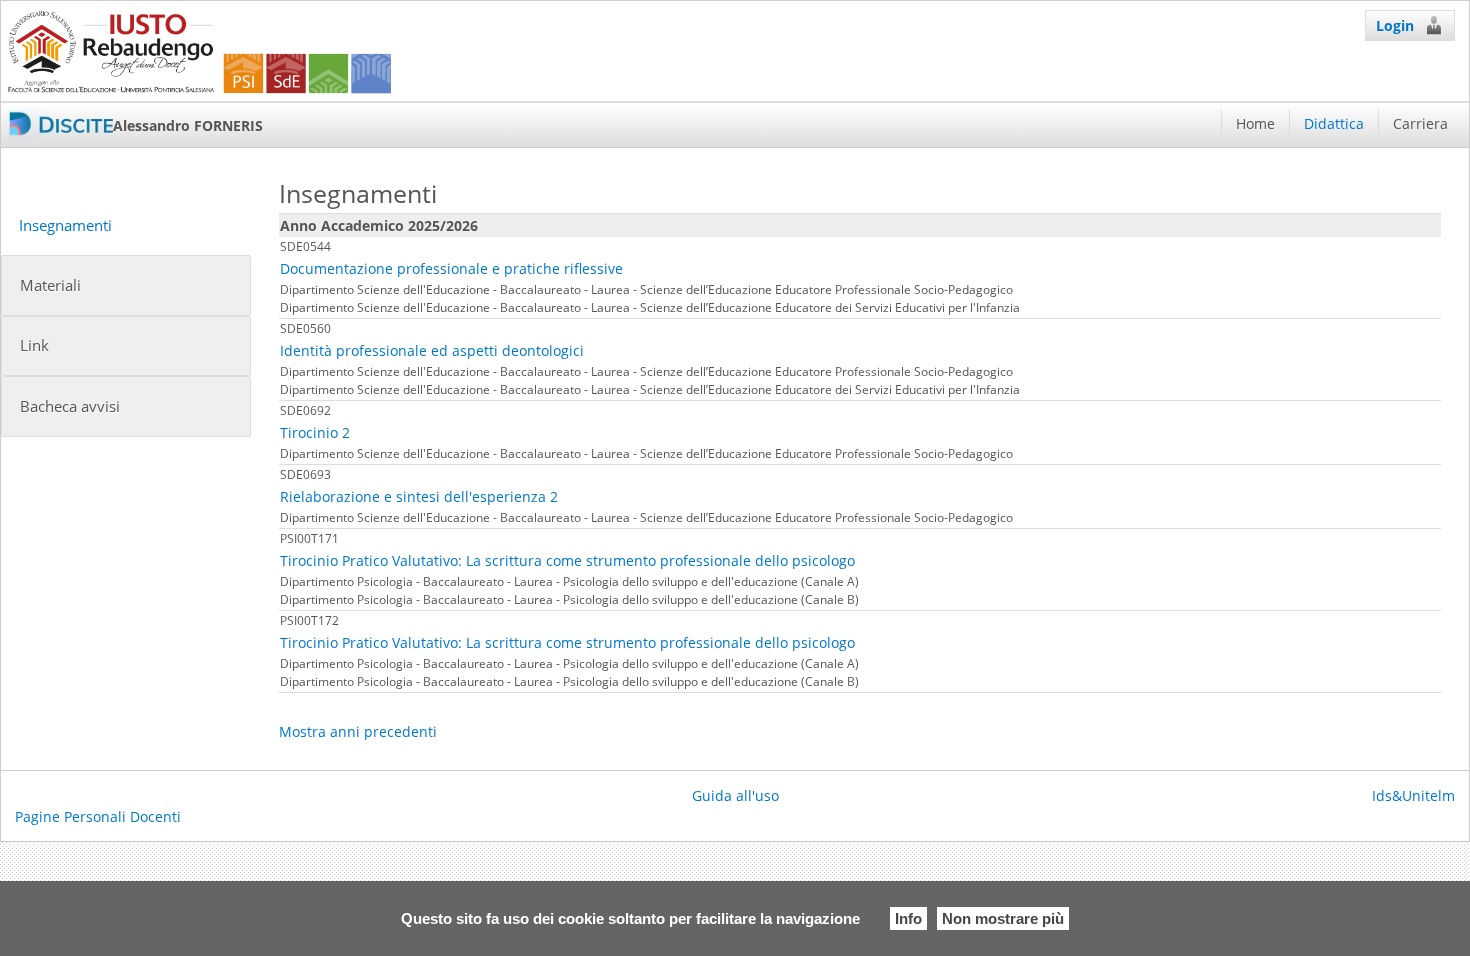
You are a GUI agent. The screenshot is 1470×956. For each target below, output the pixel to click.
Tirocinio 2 (315, 432)
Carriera (1420, 123)
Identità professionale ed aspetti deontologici (432, 350)
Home (1255, 123)
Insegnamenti (65, 225)
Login (1395, 25)
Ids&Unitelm (1413, 795)
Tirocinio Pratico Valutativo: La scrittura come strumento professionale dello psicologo (567, 560)
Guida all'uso (735, 795)
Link (34, 345)
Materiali (50, 285)
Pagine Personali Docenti (98, 816)
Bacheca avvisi (70, 406)
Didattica (1334, 123)
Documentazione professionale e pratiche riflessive (451, 268)
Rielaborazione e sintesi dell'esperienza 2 (419, 496)
